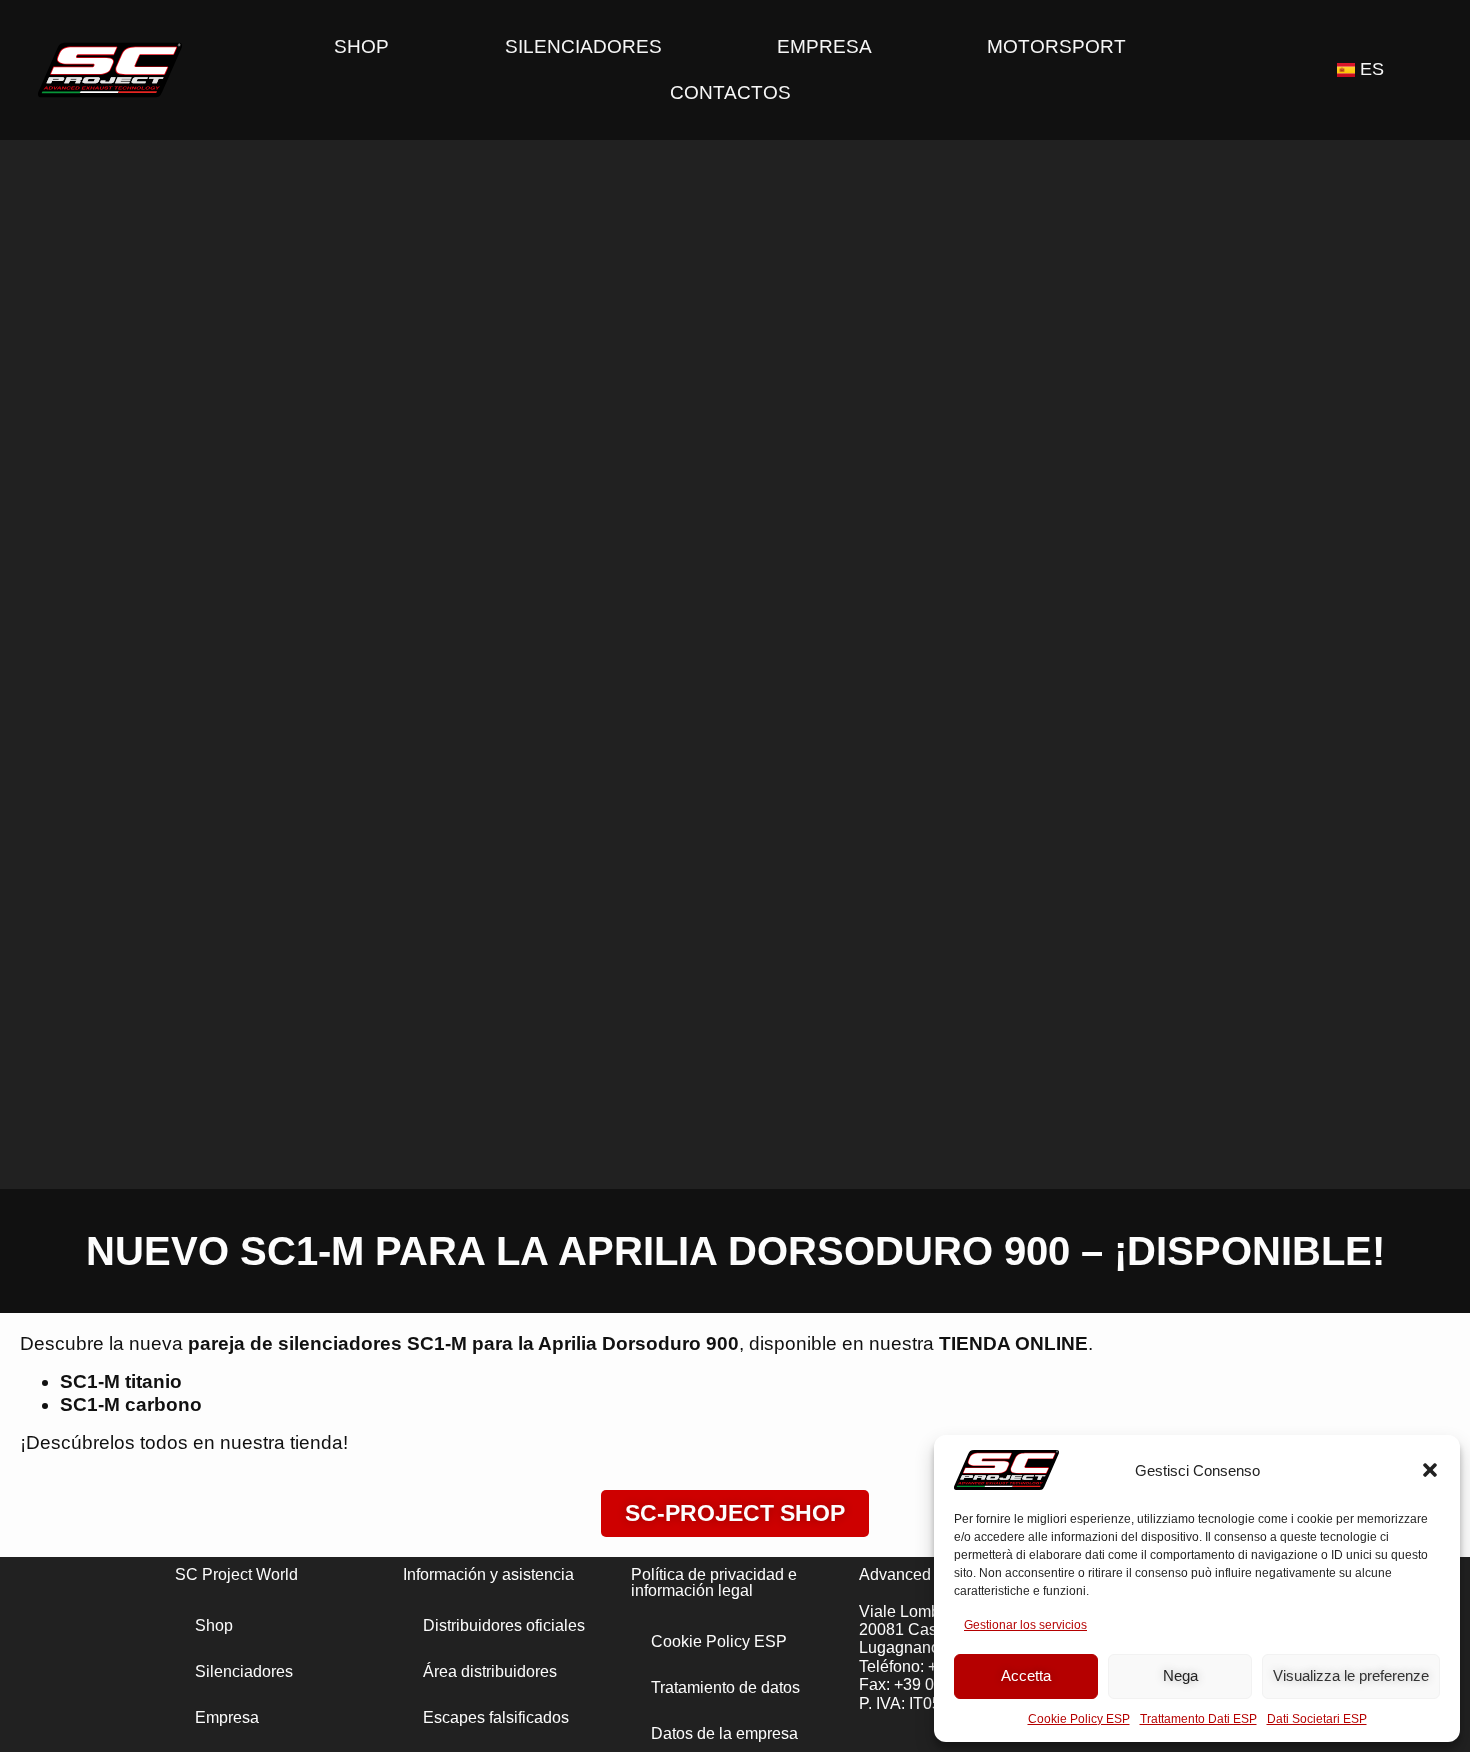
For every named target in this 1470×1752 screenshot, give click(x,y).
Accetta (1026, 1675)
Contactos (730, 92)
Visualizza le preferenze (1351, 1675)
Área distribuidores (490, 1671)
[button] (1430, 1470)
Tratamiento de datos (725, 1687)
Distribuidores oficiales (504, 1625)
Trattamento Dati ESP (1198, 1719)
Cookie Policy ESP (1079, 1719)
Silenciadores (583, 46)
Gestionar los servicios (1025, 1625)
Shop (361, 46)
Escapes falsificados (496, 1717)
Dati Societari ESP (1317, 1719)
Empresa (824, 46)
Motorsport (1056, 46)
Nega (1180, 1675)
